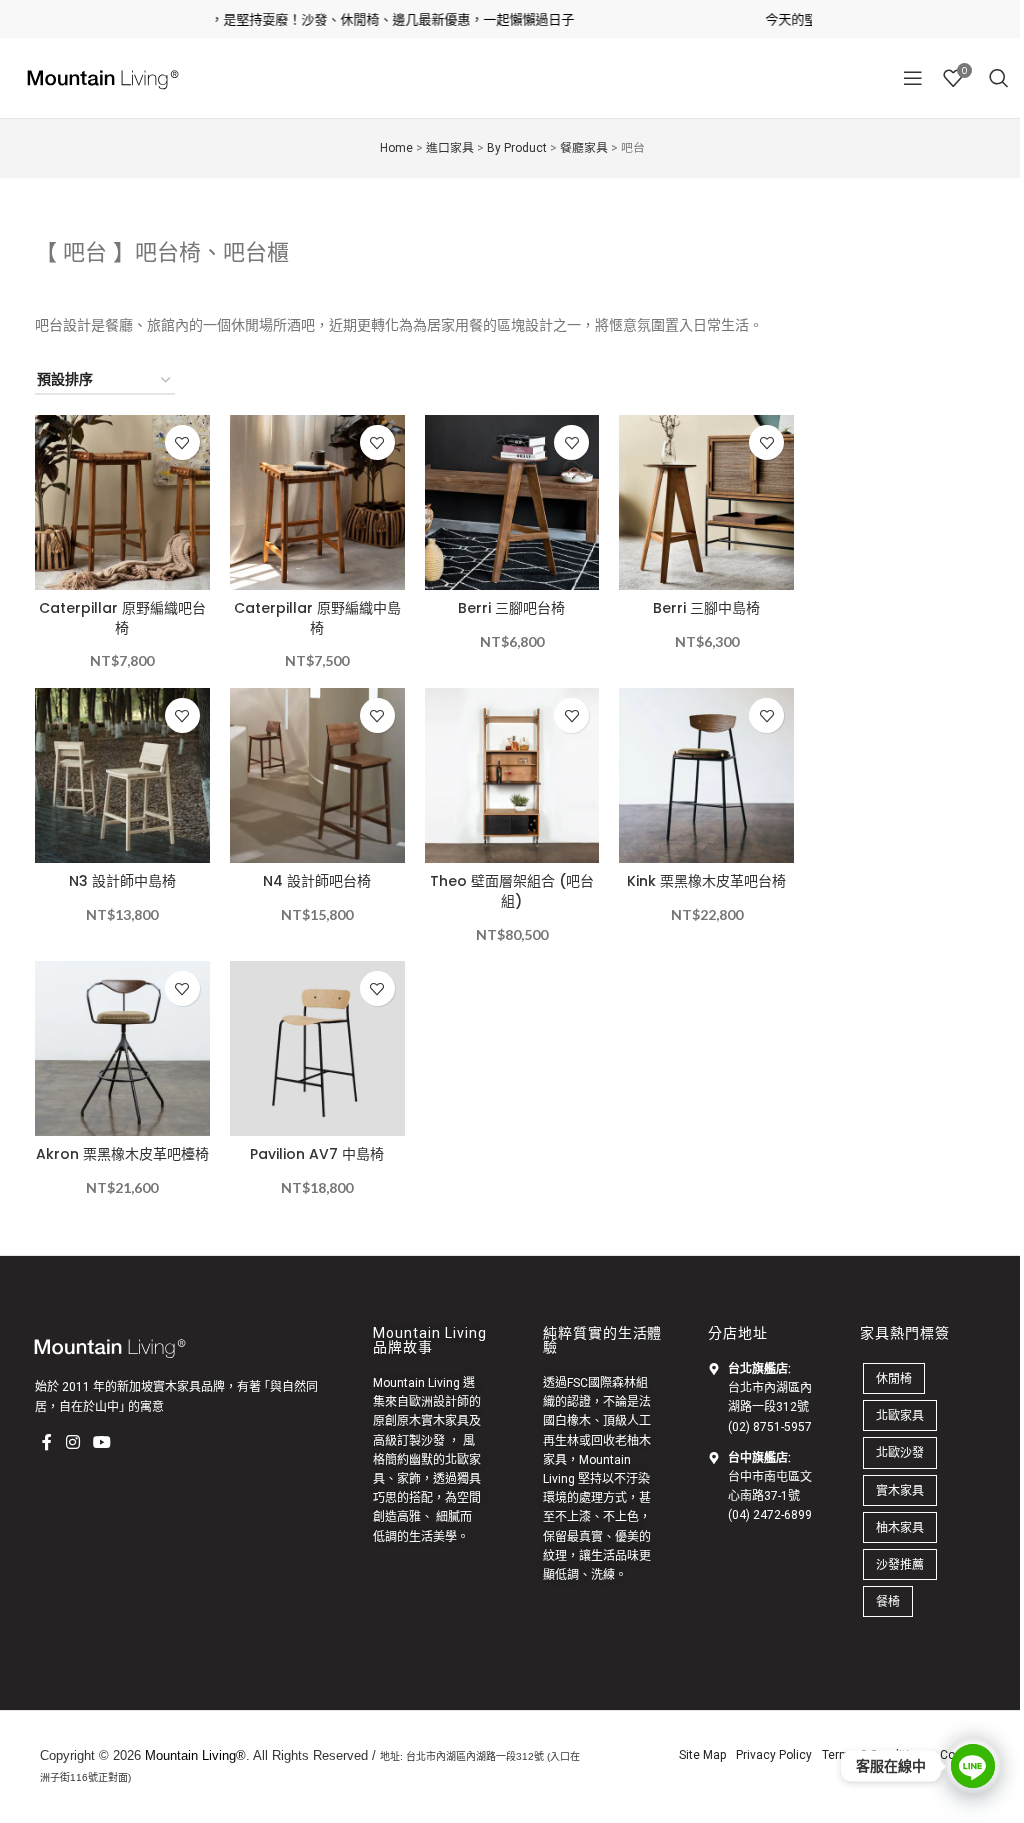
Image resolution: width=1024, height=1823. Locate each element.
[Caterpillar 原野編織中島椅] (317, 502)
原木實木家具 (433, 1421)
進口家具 (450, 148)
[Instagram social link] (72, 1442)
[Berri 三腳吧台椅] (512, 502)
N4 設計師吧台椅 (317, 881)
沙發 (433, 1441)
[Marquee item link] (324, 19)
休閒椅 (894, 1378)
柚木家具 (900, 1527)
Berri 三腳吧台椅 (511, 608)
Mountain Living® (195, 1755)
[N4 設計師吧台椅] (317, 775)
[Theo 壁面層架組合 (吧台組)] (512, 775)
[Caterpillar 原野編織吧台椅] (122, 502)
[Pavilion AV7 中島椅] (317, 1048)
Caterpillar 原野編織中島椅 (317, 618)
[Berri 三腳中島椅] (706, 502)
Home (396, 148)
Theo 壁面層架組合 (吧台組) (512, 891)
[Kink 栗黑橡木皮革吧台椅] (706, 775)
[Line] (973, 1766)
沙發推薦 (900, 1564)
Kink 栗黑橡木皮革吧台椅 (706, 881)
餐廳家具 (584, 148)
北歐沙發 (900, 1452)
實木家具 (900, 1490)
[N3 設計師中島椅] (122, 775)
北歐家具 (900, 1415)
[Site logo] (100, 76)
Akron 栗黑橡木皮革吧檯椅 (122, 1154)
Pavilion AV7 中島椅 (317, 1154)
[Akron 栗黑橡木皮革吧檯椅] (122, 1048)
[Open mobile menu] (913, 78)
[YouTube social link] (101, 1442)
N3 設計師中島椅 (122, 881)
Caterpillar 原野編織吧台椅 (122, 618)
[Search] (999, 78)
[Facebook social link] (47, 1442)
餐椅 (888, 1601)
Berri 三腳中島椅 (706, 608)
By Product (517, 148)
